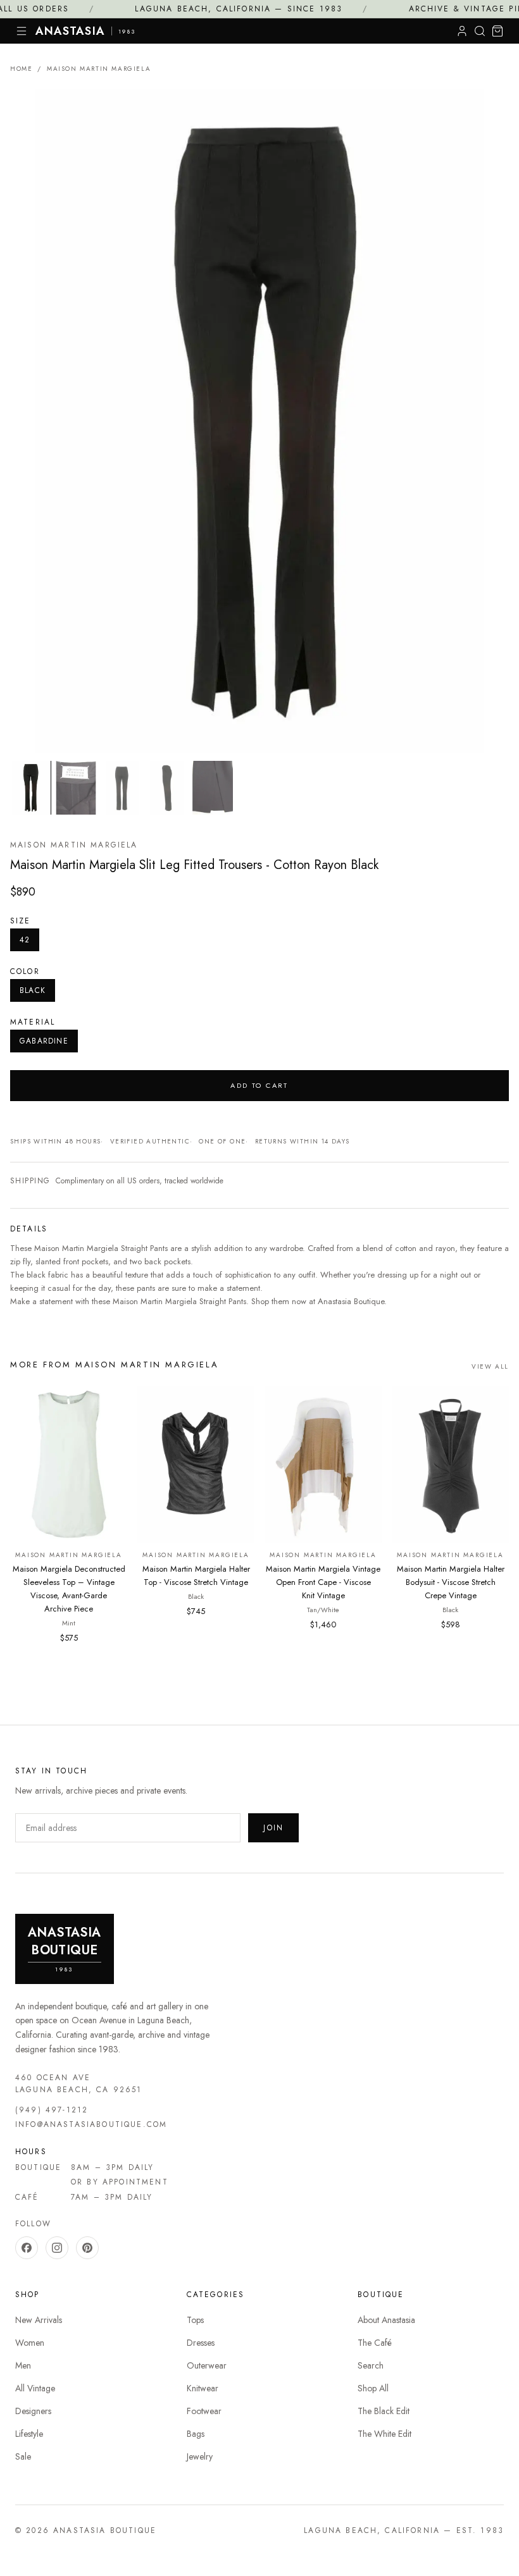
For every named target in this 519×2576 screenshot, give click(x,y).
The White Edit (385, 2434)
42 (25, 940)
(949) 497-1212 (52, 2110)
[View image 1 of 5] (30, 788)
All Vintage (35, 2388)
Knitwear (203, 2388)
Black (33, 990)
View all (490, 1366)
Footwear (204, 2411)
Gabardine (44, 1041)
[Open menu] (22, 31)
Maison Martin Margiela (99, 69)
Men (23, 2365)
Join (273, 1828)
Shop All (373, 2388)
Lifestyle (29, 2434)
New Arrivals (39, 2320)
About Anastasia (386, 2320)
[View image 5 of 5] (213, 788)
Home (21, 69)
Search (371, 2365)
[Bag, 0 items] (497, 31)
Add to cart (259, 1085)
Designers (33, 2411)
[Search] (480, 31)
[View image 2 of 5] (76, 788)
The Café (375, 2343)
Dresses (201, 2343)
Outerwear (207, 2365)
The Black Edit (384, 2411)
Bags (196, 2434)
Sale (23, 2456)
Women (30, 2343)
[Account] (462, 31)
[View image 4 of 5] (167, 788)
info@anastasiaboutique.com (91, 2124)
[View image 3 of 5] (122, 788)
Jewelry (200, 2456)
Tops (195, 2320)
